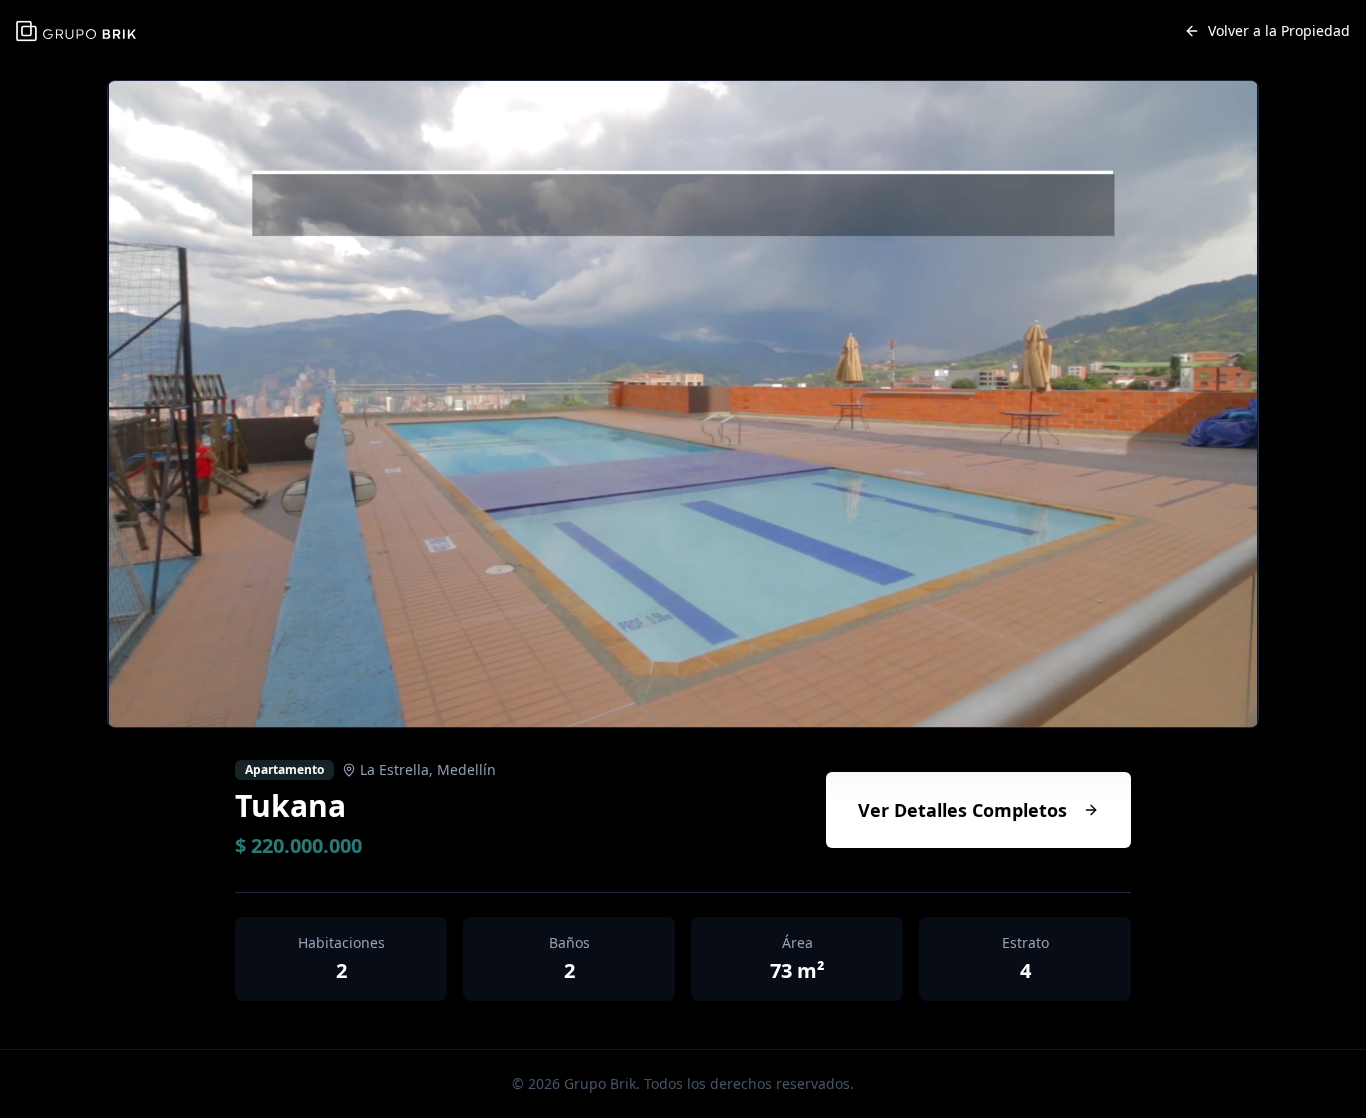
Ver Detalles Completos (962, 810)
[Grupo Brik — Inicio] (76, 31)
